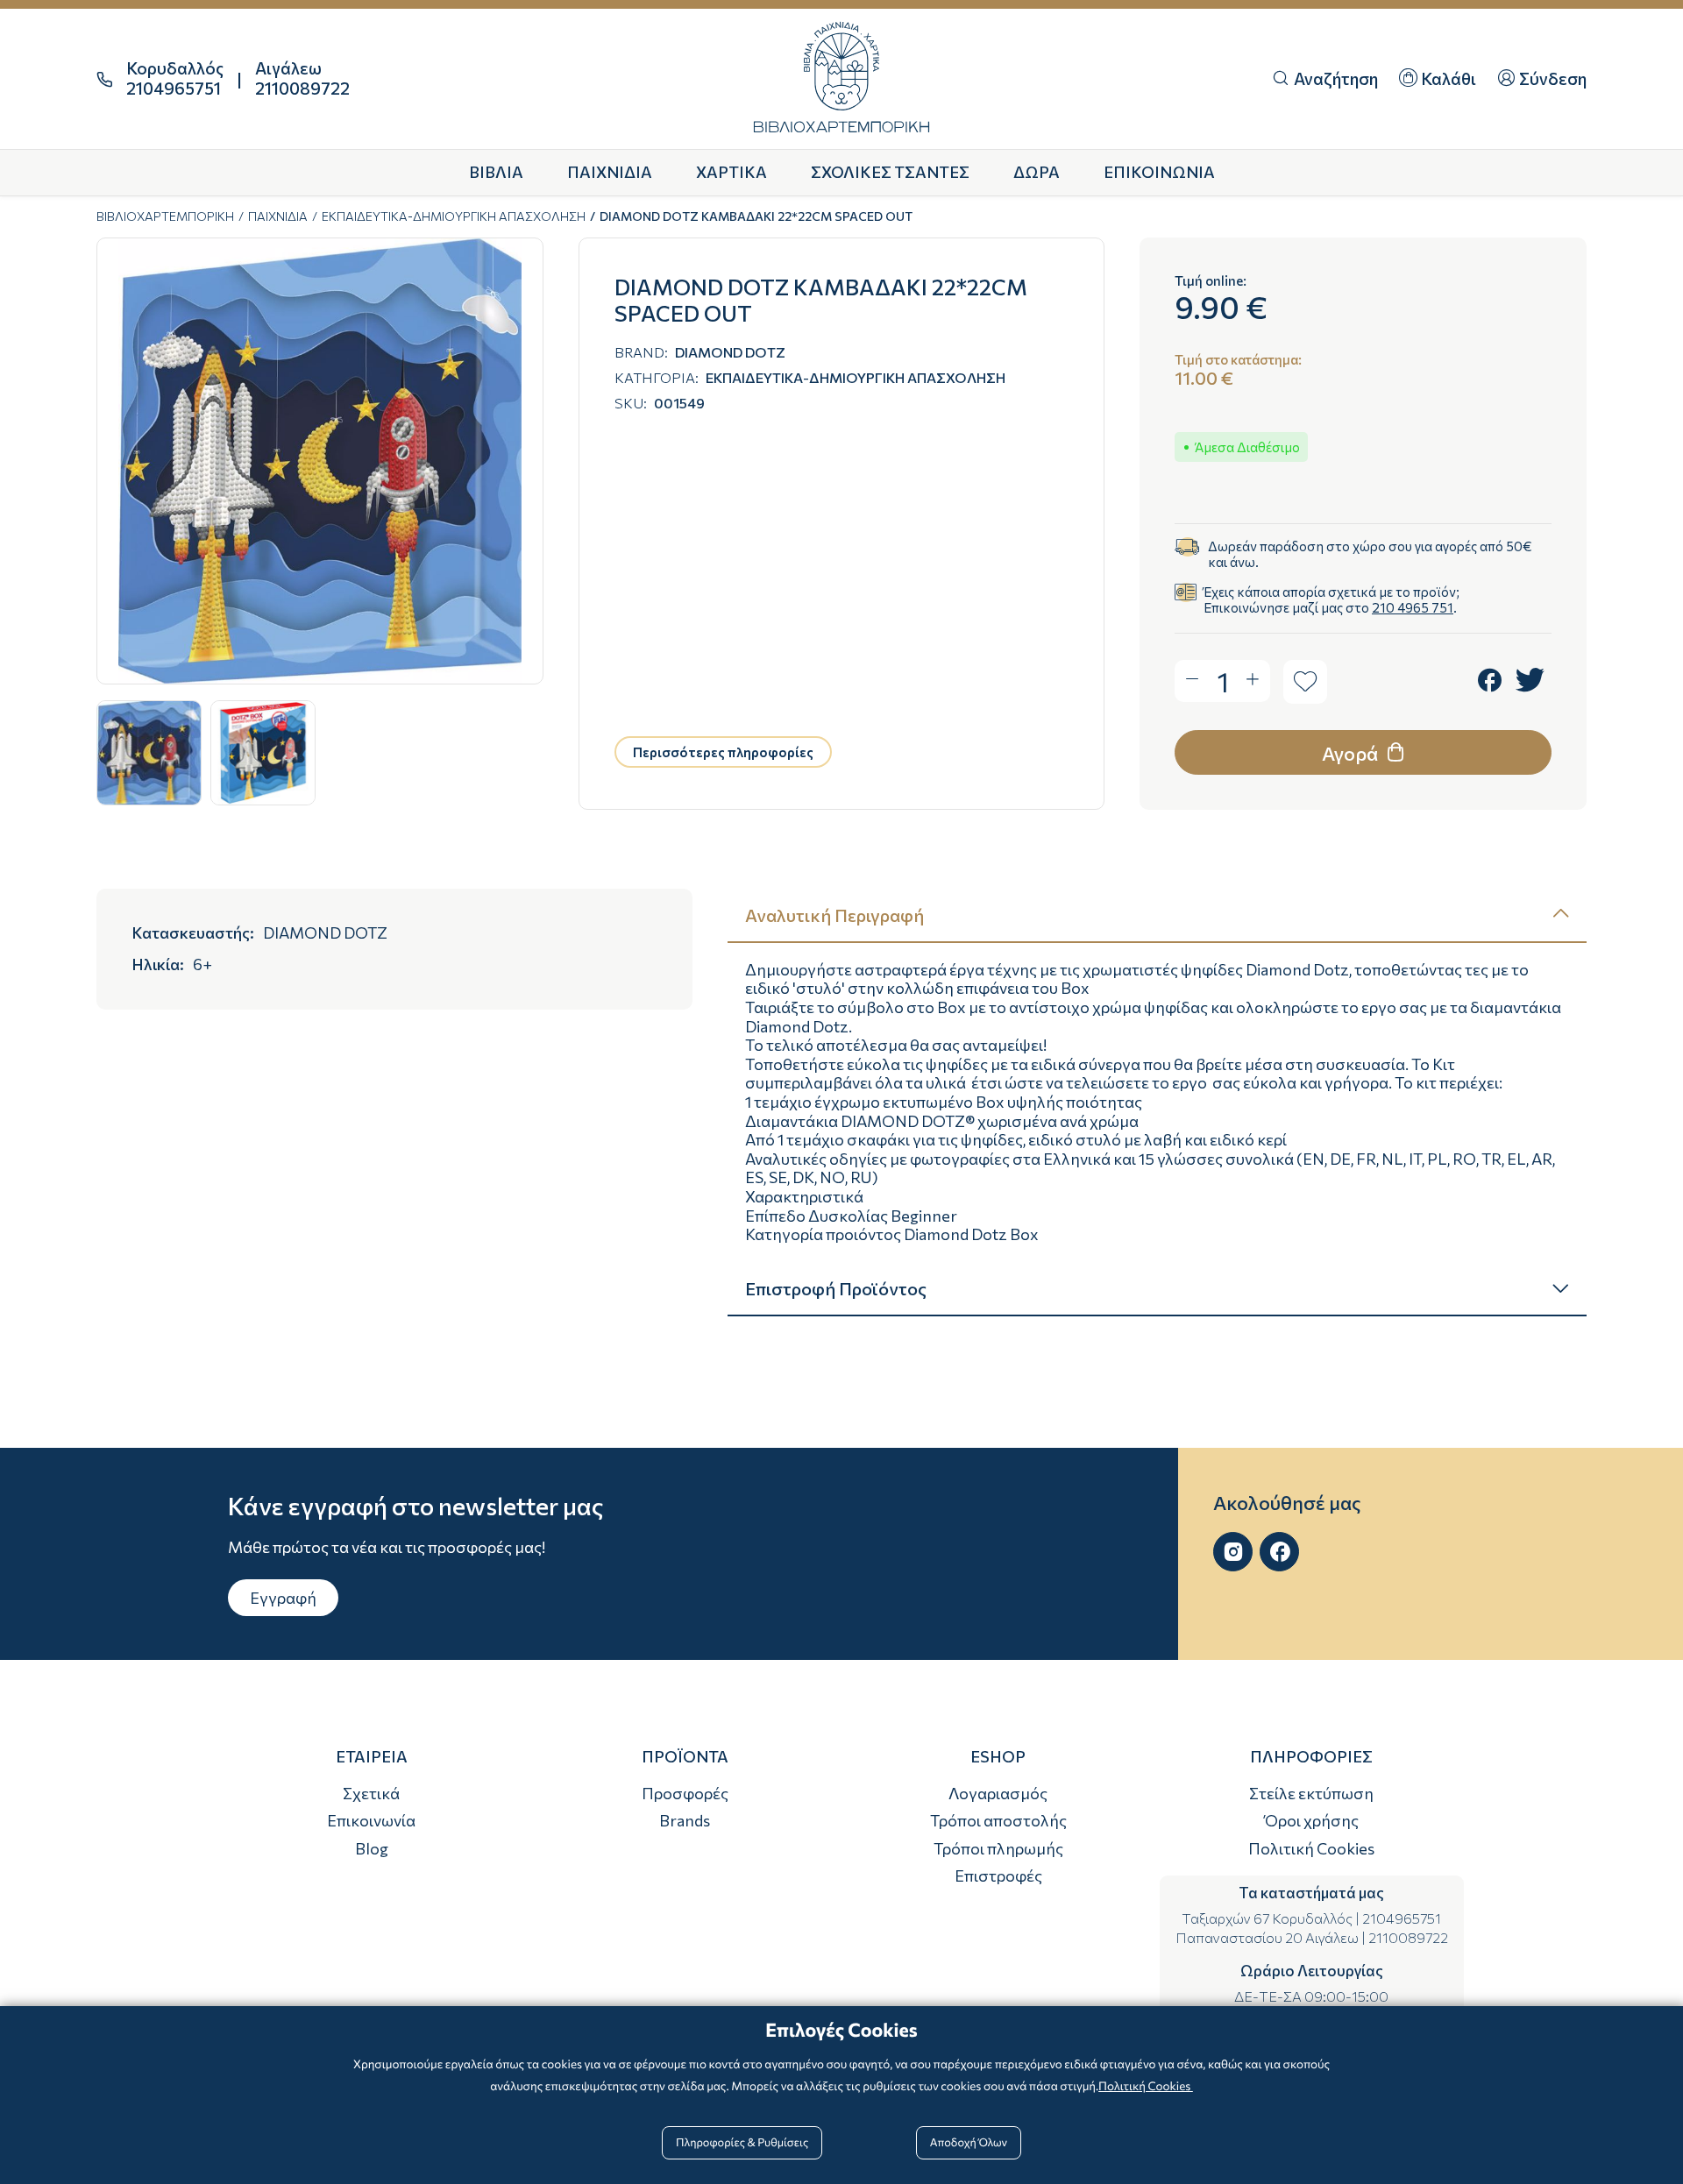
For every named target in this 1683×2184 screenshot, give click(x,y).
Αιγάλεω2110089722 (302, 78)
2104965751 (1402, 1918)
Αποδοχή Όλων (969, 2142)
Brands (685, 1820)
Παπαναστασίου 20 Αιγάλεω (1267, 1937)
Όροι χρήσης (1312, 1820)
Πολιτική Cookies (1311, 1848)
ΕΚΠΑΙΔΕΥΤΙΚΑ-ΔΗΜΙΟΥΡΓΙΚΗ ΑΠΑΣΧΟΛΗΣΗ (454, 216)
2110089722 (1408, 1937)
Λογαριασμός (998, 1793)
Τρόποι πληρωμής (998, 1848)
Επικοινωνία (371, 1820)
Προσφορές (685, 1793)
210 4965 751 (1413, 607)
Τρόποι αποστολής (998, 1820)
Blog (372, 1848)
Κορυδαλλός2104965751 (175, 78)
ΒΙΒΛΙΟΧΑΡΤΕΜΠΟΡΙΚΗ (165, 216)
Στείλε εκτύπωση (1311, 1793)
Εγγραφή (283, 1598)
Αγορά (1352, 753)
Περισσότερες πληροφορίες (723, 752)
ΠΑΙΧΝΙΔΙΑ (278, 216)
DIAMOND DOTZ (730, 352)
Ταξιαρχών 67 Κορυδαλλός (1267, 1918)
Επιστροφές (998, 1876)
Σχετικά (371, 1793)
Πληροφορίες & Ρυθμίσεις (742, 2142)
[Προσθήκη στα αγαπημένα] (1305, 682)
